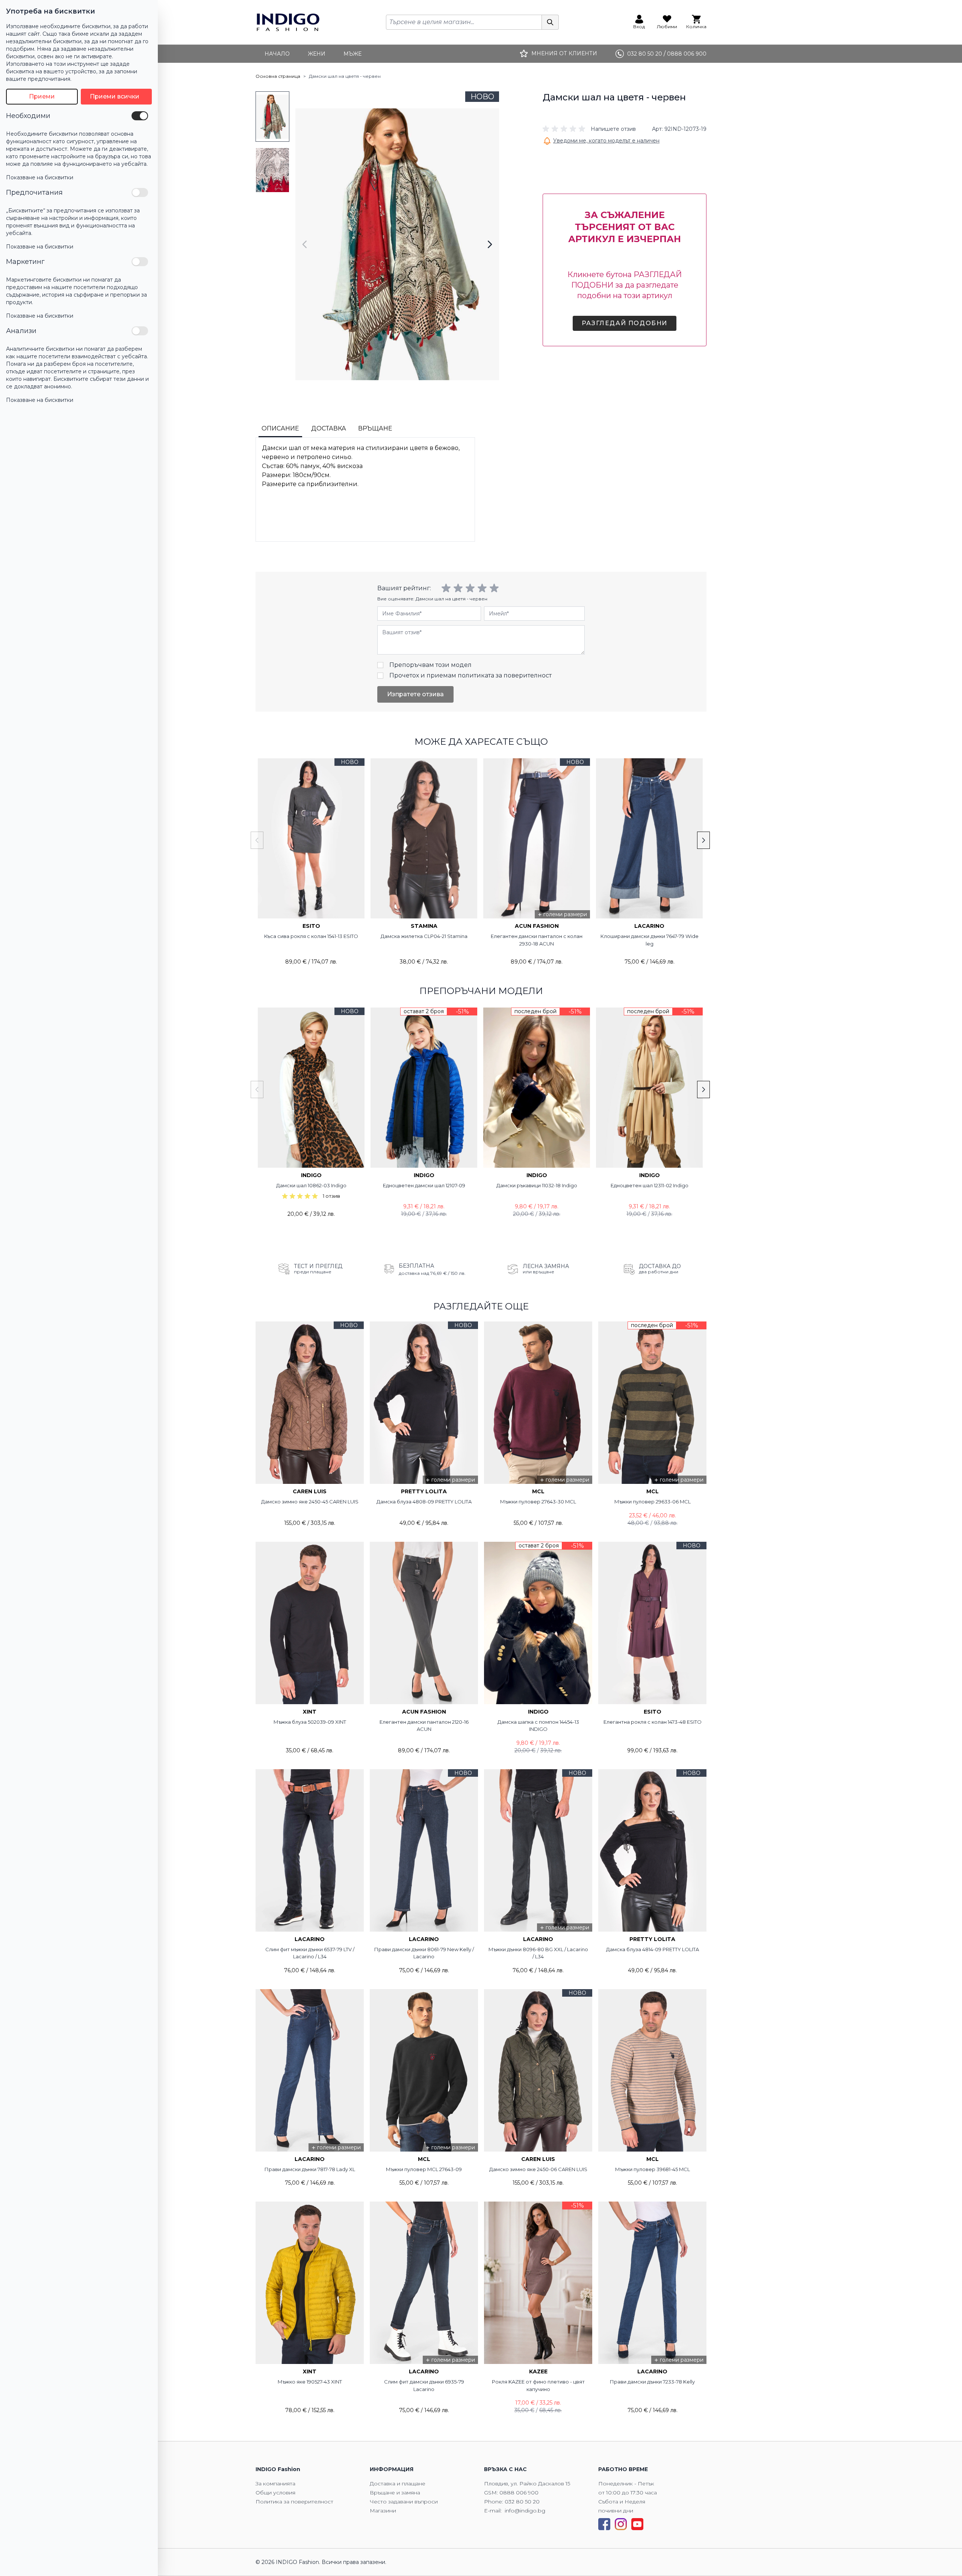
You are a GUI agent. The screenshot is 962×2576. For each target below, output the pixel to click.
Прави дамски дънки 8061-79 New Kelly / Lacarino (424, 1953)
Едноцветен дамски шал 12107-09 (424, 1185)
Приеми (42, 96)
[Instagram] (621, 2524)
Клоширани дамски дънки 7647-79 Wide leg (650, 940)
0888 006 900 (519, 2493)
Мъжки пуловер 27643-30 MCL (538, 1502)
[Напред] (490, 244)
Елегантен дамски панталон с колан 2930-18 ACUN (537, 940)
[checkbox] (140, 116)
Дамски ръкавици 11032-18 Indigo (537, 1185)
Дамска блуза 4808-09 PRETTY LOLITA (424, 1502)
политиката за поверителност (505, 675)
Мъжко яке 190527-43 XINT (310, 2382)
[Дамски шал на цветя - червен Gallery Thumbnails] (272, 143)
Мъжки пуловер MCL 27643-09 (424, 2169)
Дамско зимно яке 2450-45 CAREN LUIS (310, 1502)
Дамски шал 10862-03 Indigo (311, 1185)
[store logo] (288, 22)
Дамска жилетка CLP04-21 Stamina (424, 936)
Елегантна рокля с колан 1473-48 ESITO (653, 1722)
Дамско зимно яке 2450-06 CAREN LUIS (538, 2169)
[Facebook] (604, 2524)
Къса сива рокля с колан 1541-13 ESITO (311, 936)
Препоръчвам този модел (430, 665)
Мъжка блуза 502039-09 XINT (310, 1722)
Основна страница (278, 76)
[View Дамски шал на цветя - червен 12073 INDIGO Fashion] (272, 117)
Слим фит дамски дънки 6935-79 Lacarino (424, 2385)
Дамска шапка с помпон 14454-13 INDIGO (538, 1726)
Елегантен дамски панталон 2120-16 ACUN (424, 1726)
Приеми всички (115, 96)
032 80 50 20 (522, 2502)
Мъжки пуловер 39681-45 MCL (653, 2169)
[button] (589, 129)
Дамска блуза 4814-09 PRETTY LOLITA (653, 1949)
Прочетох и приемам (470, 675)
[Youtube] (637, 2524)
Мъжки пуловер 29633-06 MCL (653, 1502)
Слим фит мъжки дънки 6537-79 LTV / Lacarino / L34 (310, 1953)
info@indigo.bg (525, 2511)
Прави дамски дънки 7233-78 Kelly (652, 2382)
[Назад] (305, 244)
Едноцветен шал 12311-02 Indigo (650, 1185)
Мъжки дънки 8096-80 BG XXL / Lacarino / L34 (538, 1953)
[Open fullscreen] (397, 244)
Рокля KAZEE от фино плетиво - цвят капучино (538, 2385)
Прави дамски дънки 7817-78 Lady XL (310, 2169)
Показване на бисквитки (40, 177)
